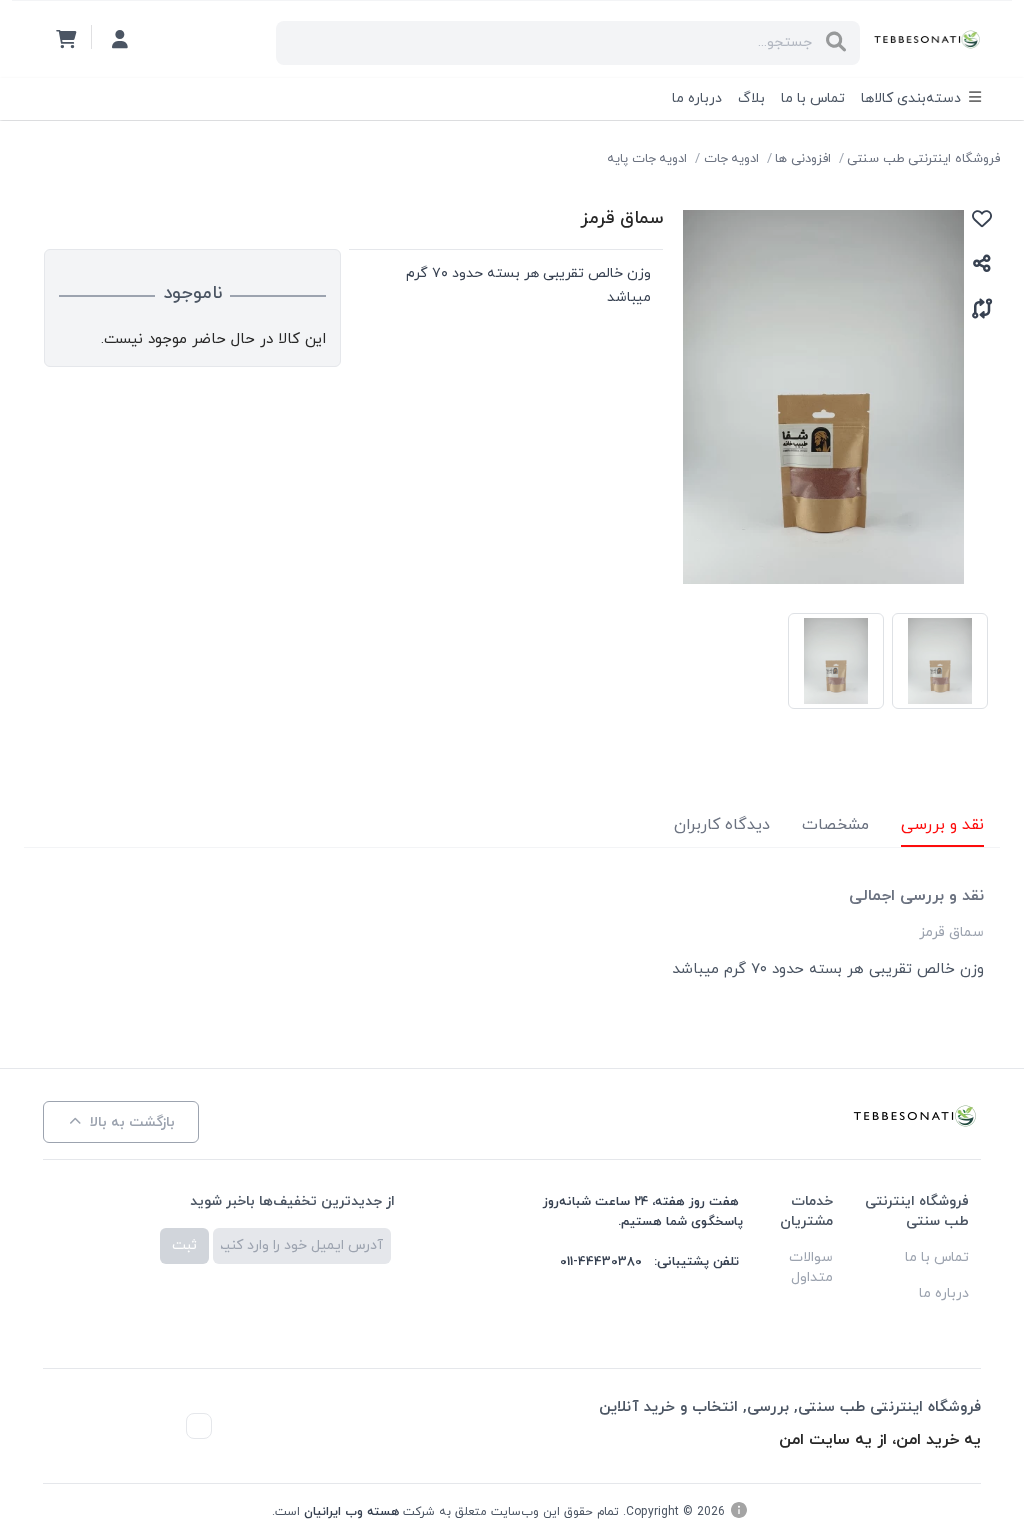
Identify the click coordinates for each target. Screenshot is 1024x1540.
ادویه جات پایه (647, 159)
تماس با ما (813, 98)
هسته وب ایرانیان (351, 1512)
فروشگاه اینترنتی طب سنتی (923, 159)
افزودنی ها (803, 159)
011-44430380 (601, 1262)
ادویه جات (732, 159)
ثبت (184, 1245)
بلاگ (751, 98)
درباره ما (697, 98)
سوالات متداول (811, 1267)
